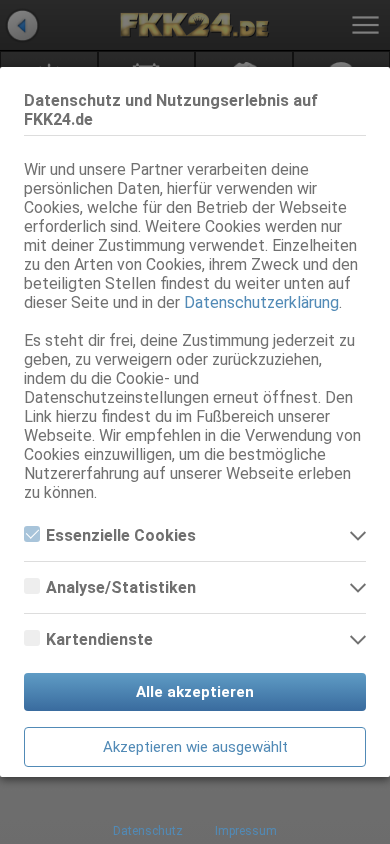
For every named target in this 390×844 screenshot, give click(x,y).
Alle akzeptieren (195, 692)
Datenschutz (148, 831)
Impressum (246, 831)
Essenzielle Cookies (121, 535)
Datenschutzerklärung (261, 302)
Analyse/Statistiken (121, 587)
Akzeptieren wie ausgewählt (195, 747)
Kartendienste (99, 639)
